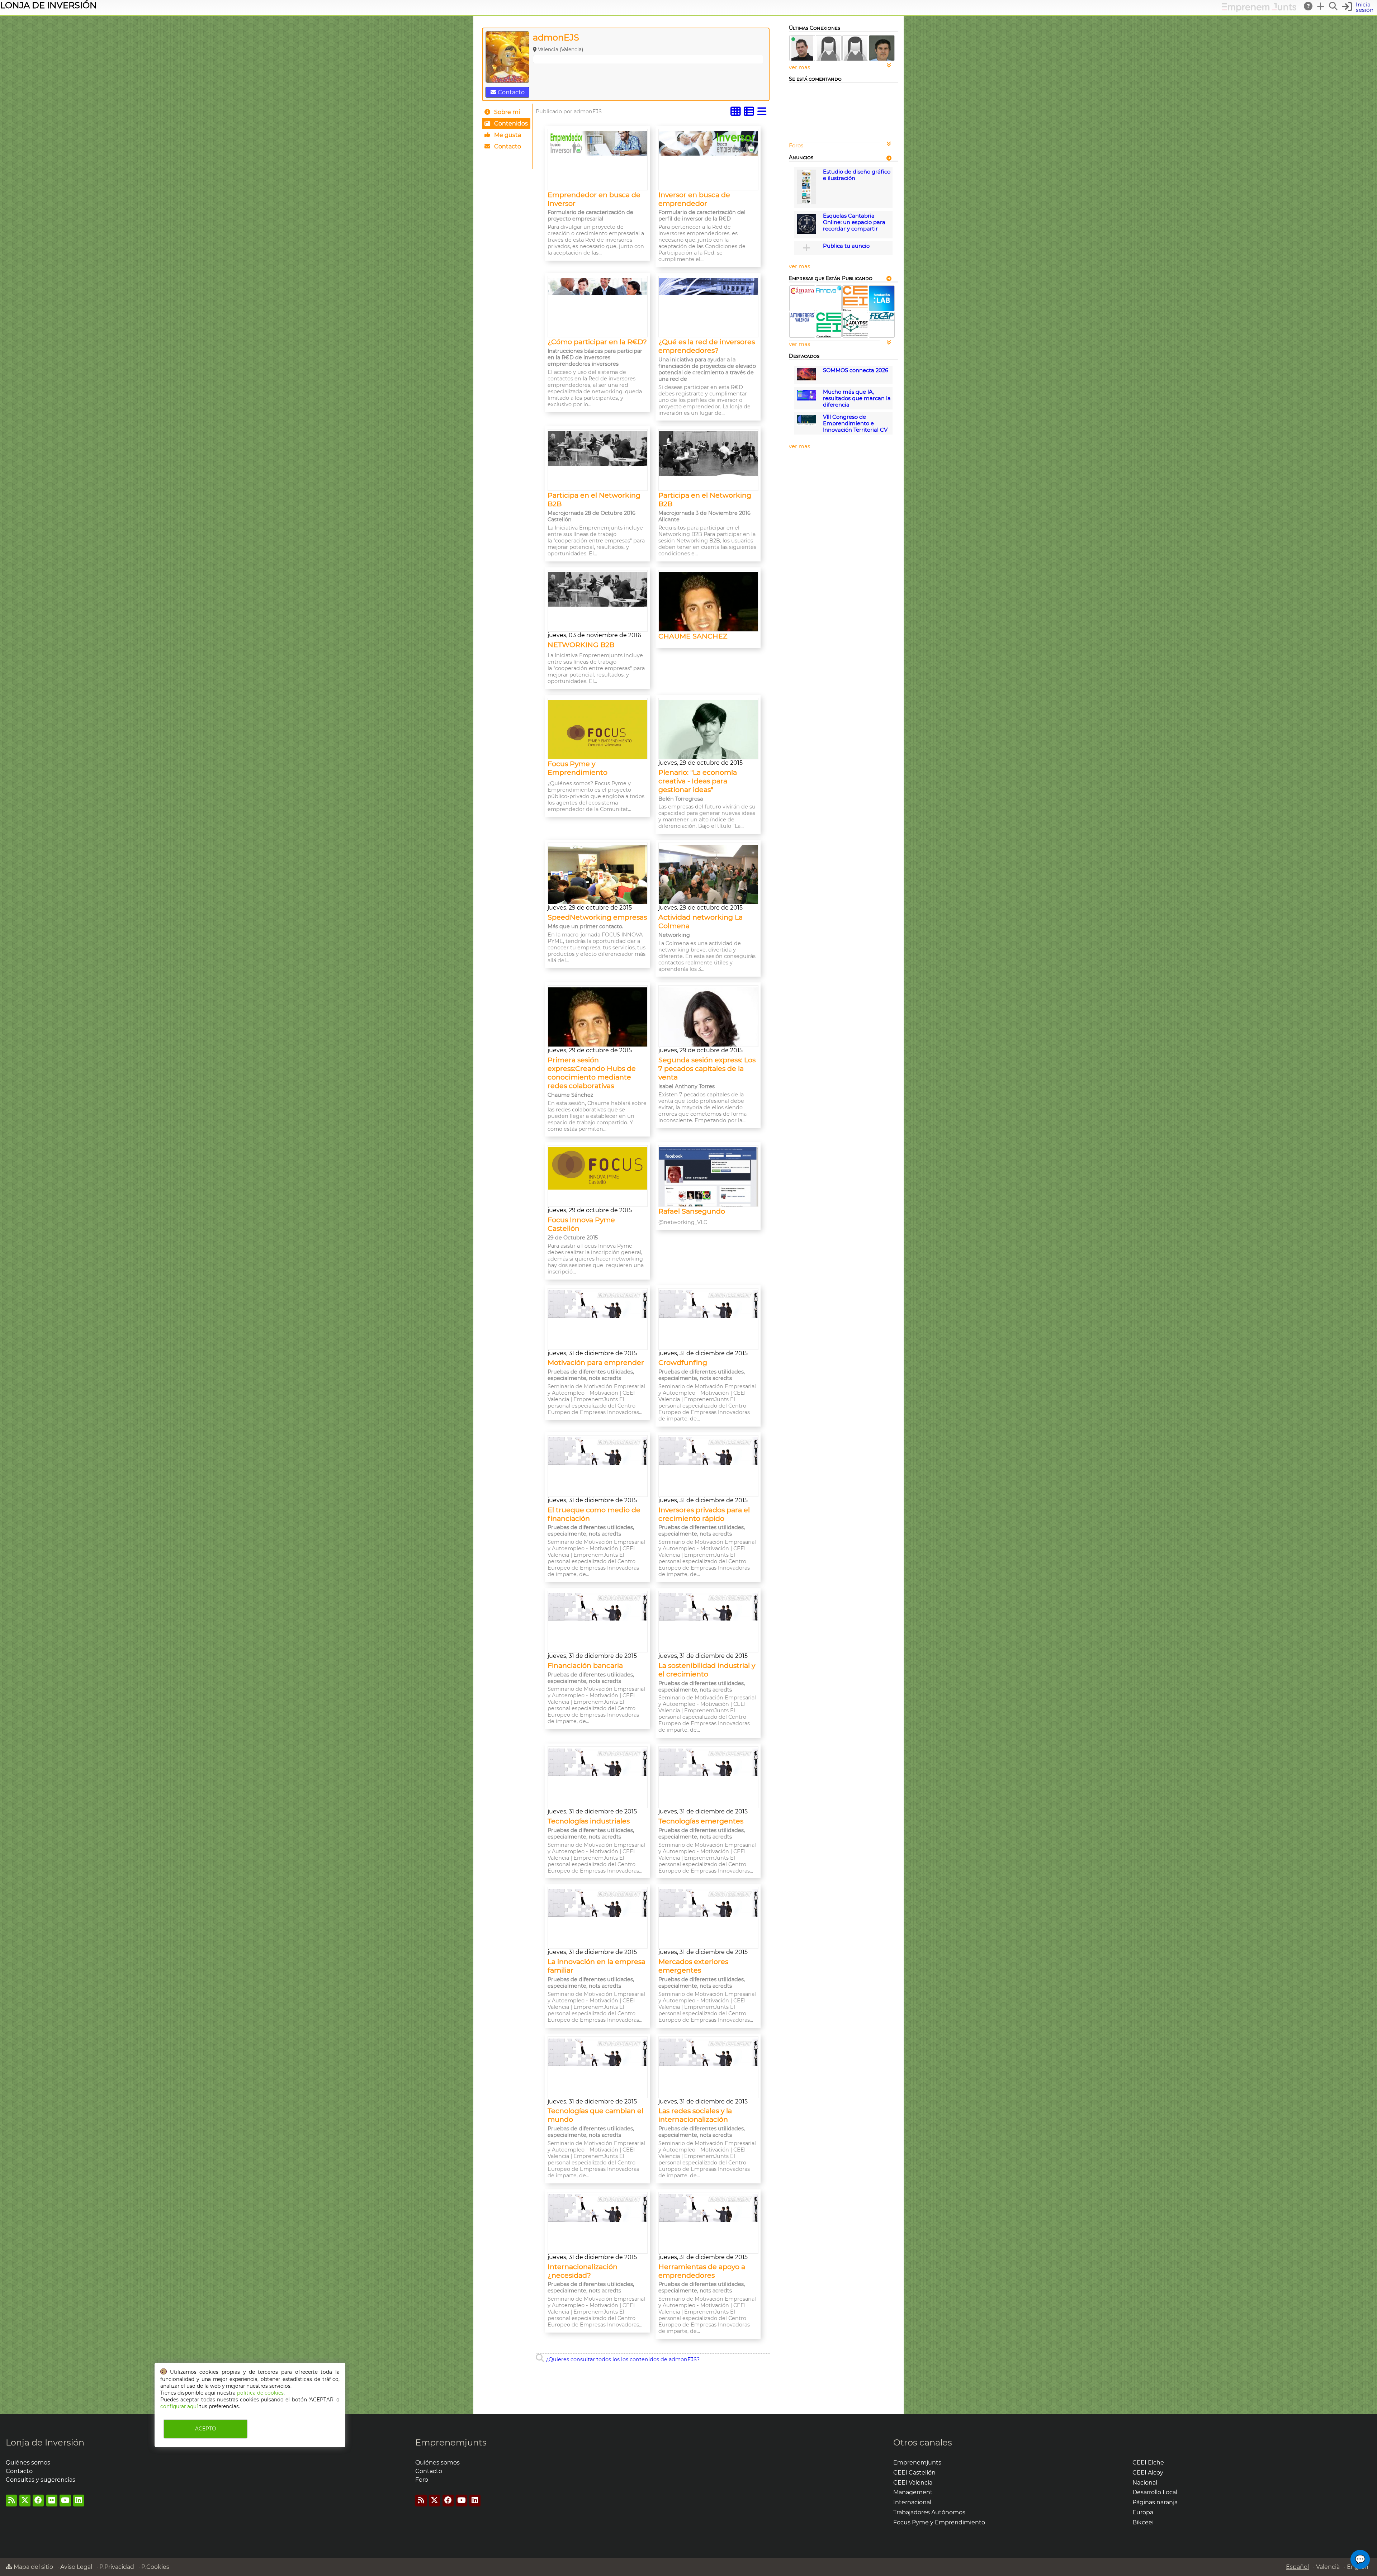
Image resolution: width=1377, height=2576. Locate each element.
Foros (796, 146)
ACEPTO (205, 2429)
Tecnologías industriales (589, 1821)
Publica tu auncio (846, 246)
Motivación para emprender (596, 1362)
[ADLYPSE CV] (855, 336)
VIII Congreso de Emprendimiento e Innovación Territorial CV (855, 423)
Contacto (510, 92)
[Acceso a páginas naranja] (889, 158)
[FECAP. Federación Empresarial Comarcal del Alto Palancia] (882, 319)
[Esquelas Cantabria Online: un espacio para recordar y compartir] (806, 232)
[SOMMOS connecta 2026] (806, 379)
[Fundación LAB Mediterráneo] (882, 309)
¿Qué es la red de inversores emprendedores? (707, 346)
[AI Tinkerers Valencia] (802, 321)
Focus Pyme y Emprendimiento (578, 768)
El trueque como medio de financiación (594, 1514)
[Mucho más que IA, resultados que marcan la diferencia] (806, 399)
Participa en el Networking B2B (594, 499)
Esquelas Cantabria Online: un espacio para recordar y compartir (854, 222)
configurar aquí (179, 2406)
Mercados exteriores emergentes (693, 1966)
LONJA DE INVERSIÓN (48, 5)
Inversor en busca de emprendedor (694, 199)
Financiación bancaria (585, 1665)
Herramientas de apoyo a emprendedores (702, 2271)
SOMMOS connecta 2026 (856, 370)
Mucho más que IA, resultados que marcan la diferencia (857, 398)
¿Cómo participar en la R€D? (597, 342)
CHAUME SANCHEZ (693, 636)
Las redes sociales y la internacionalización (695, 2115)
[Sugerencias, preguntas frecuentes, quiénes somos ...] (1309, 6)
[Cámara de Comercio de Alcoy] (802, 293)
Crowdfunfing (683, 1362)
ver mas (799, 67)
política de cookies (260, 2393)
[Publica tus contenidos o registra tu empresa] (1321, 6)
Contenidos (510, 124)
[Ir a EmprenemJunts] (1259, 10)
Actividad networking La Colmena (701, 921)
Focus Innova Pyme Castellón (581, 1224)
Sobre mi (506, 112)
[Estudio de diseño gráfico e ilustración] (806, 203)
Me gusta (507, 135)
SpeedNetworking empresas (597, 917)
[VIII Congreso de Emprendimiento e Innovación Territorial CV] (806, 424)
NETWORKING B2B (581, 645)
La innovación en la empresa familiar (597, 1966)
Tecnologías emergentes (701, 1821)
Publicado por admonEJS (569, 112)
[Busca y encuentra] (1334, 6)
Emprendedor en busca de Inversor (594, 199)
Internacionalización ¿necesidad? (583, 2271)
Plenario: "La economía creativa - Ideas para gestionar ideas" (698, 781)
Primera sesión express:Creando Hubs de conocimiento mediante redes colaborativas (592, 1073)
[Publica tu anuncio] (806, 248)
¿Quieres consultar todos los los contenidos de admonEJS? (622, 2359)
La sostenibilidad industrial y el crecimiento (707, 1670)
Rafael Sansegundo (692, 1211)
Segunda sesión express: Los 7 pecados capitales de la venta (707, 1068)
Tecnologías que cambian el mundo (595, 2115)
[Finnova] (829, 291)
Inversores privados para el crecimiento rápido (704, 1514)
